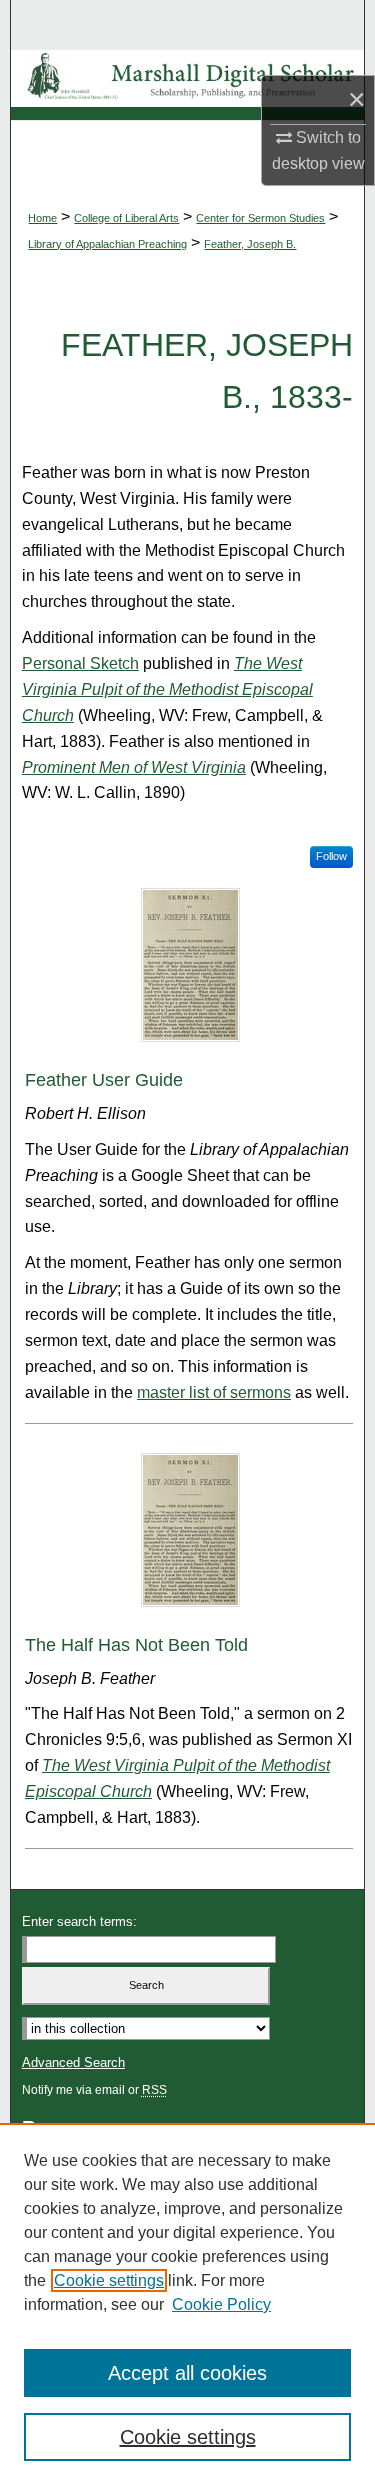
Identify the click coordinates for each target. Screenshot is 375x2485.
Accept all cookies (187, 2373)
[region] (187, 2304)
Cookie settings (109, 2280)
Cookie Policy (221, 2304)
